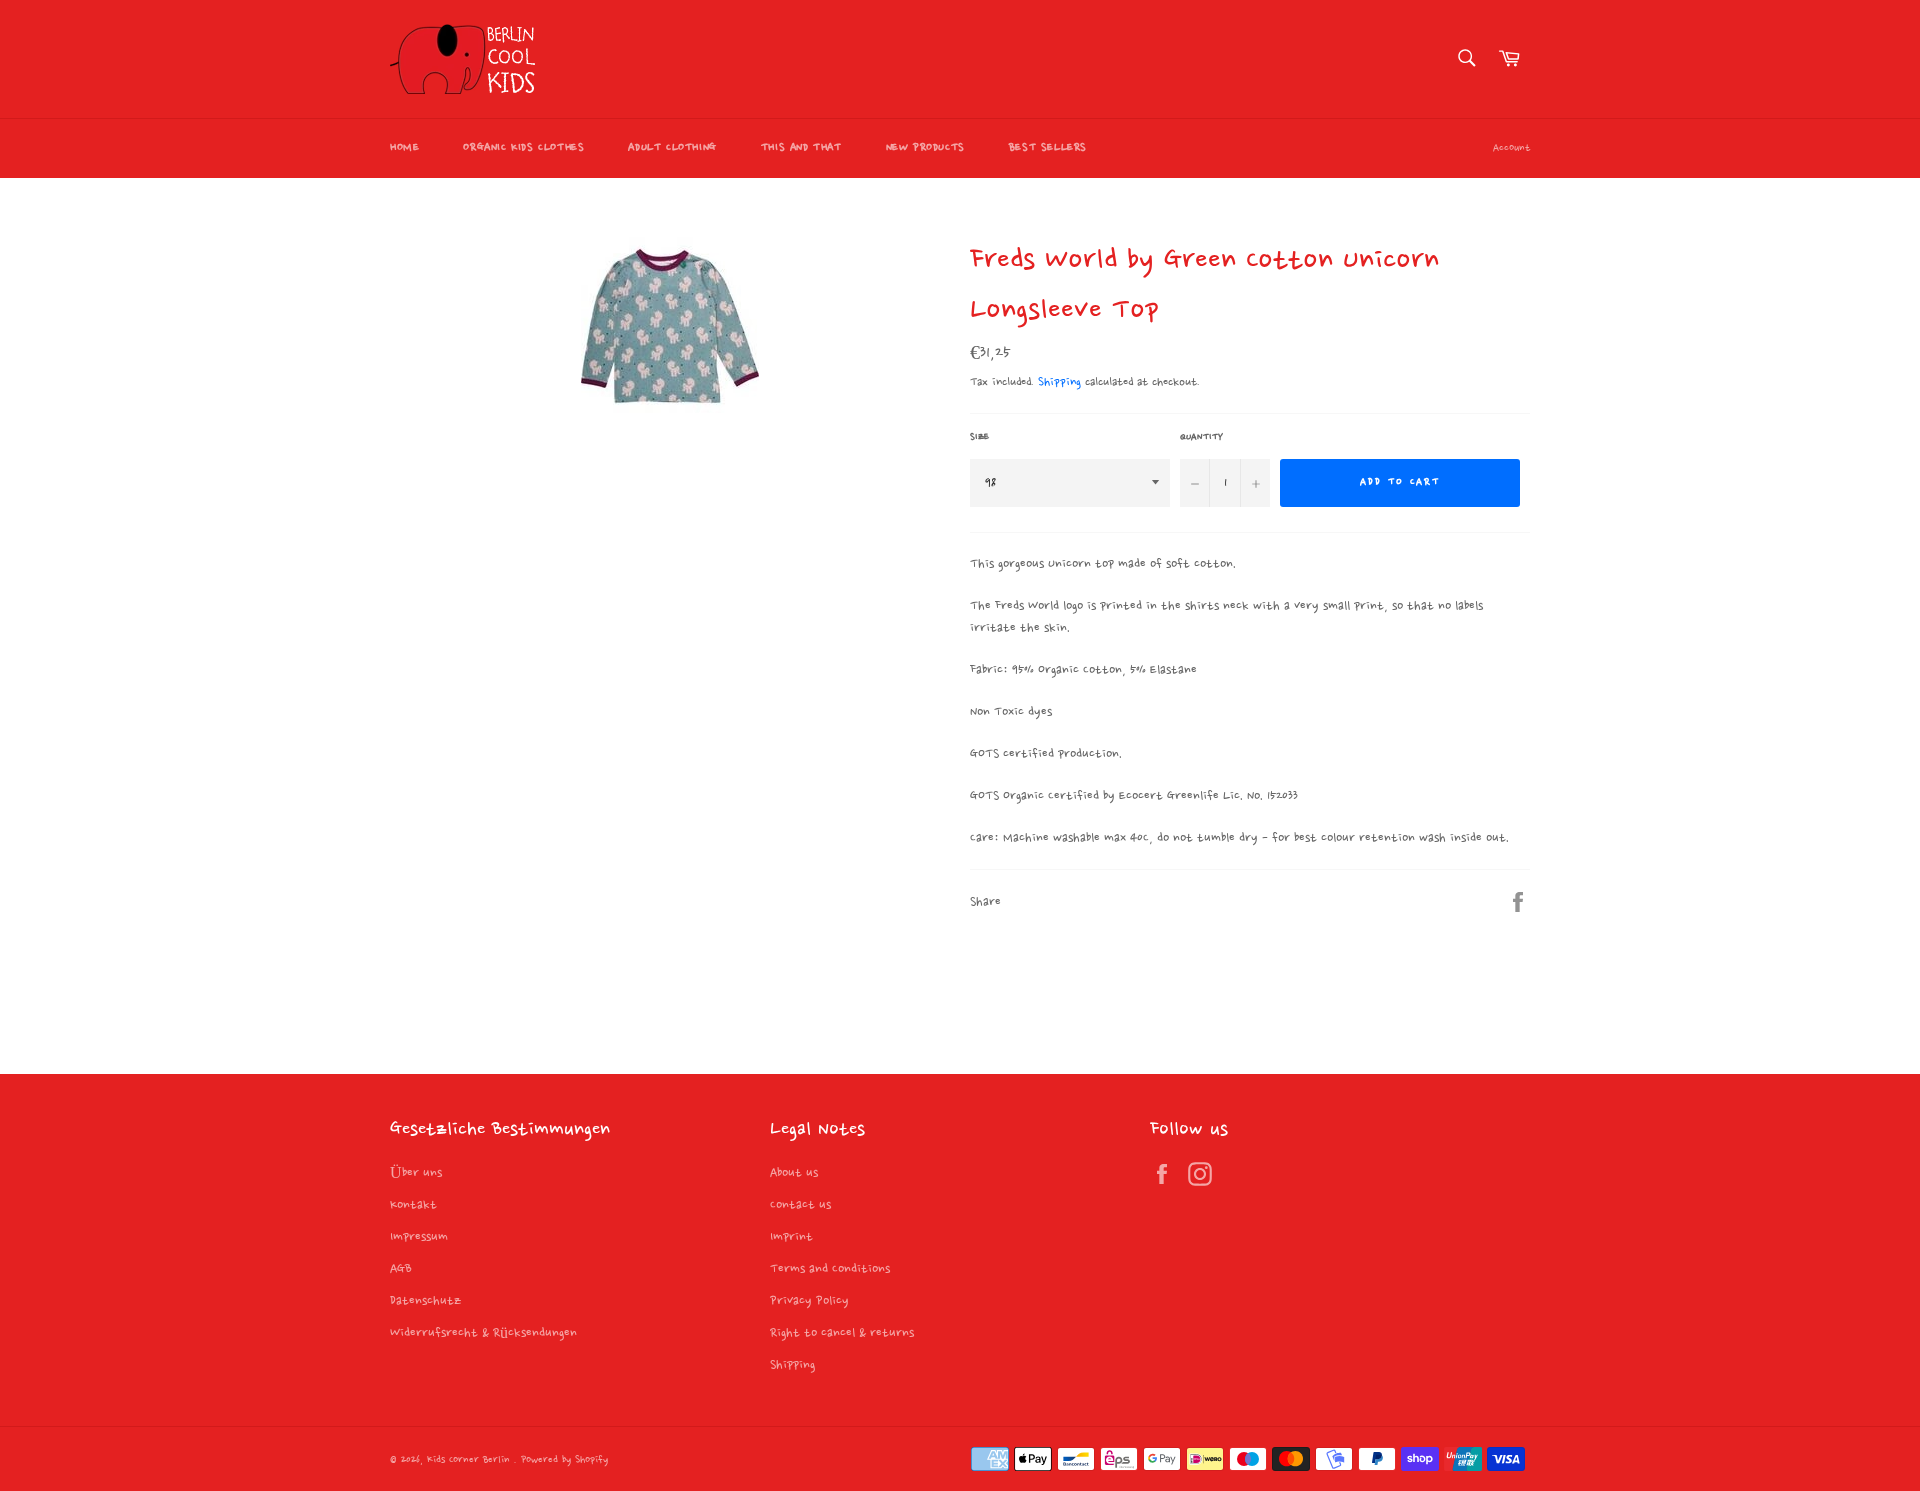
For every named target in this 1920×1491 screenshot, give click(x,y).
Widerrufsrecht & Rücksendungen (483, 1333)
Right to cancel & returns (842, 1333)
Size (979, 437)
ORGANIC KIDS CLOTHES (523, 148)
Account (1511, 148)
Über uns (416, 1173)
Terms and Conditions (830, 1269)
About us (794, 1173)
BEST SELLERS (1048, 148)
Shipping (1059, 382)
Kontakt (413, 1205)
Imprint (791, 1237)
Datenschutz (425, 1301)
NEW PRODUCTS (925, 148)
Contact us (800, 1205)
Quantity (1201, 437)
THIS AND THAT (801, 148)
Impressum (419, 1237)
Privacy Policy (809, 1301)
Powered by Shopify (564, 1460)
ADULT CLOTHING (672, 148)
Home (404, 148)
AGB (401, 1269)
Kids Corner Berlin (470, 1460)
